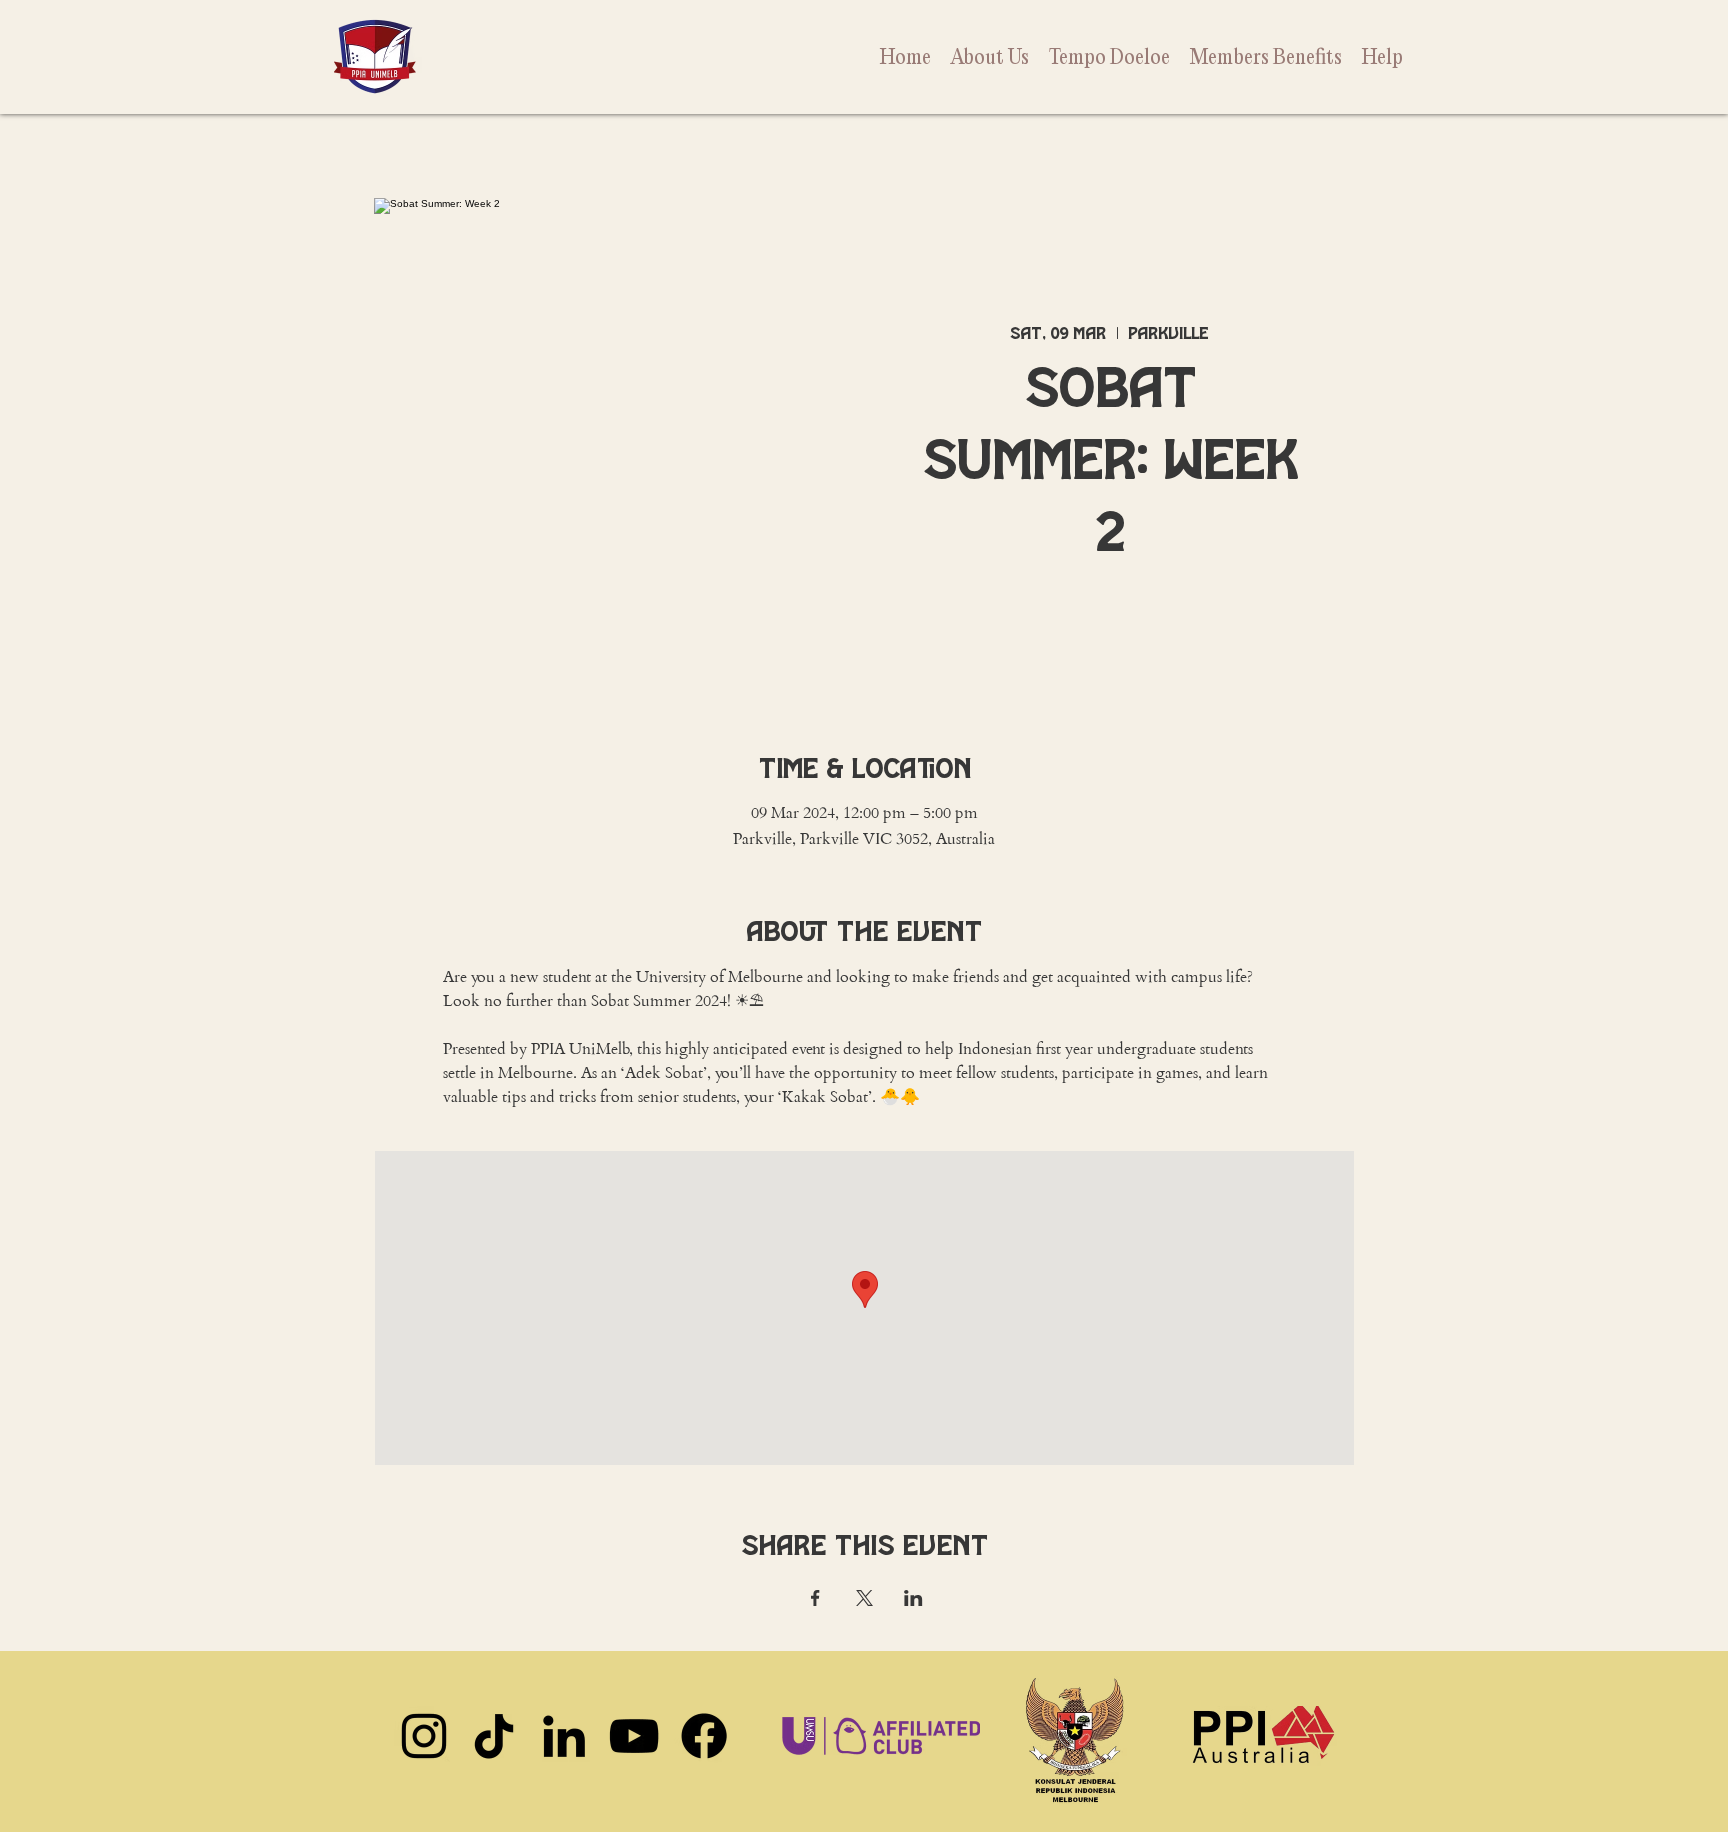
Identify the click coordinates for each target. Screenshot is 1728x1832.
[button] (1382, 57)
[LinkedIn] (564, 1736)
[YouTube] (634, 1736)
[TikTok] (494, 1736)
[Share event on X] (864, 1598)
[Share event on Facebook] (815, 1598)
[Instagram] (424, 1736)
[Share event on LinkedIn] (913, 1598)
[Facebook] (704, 1736)
